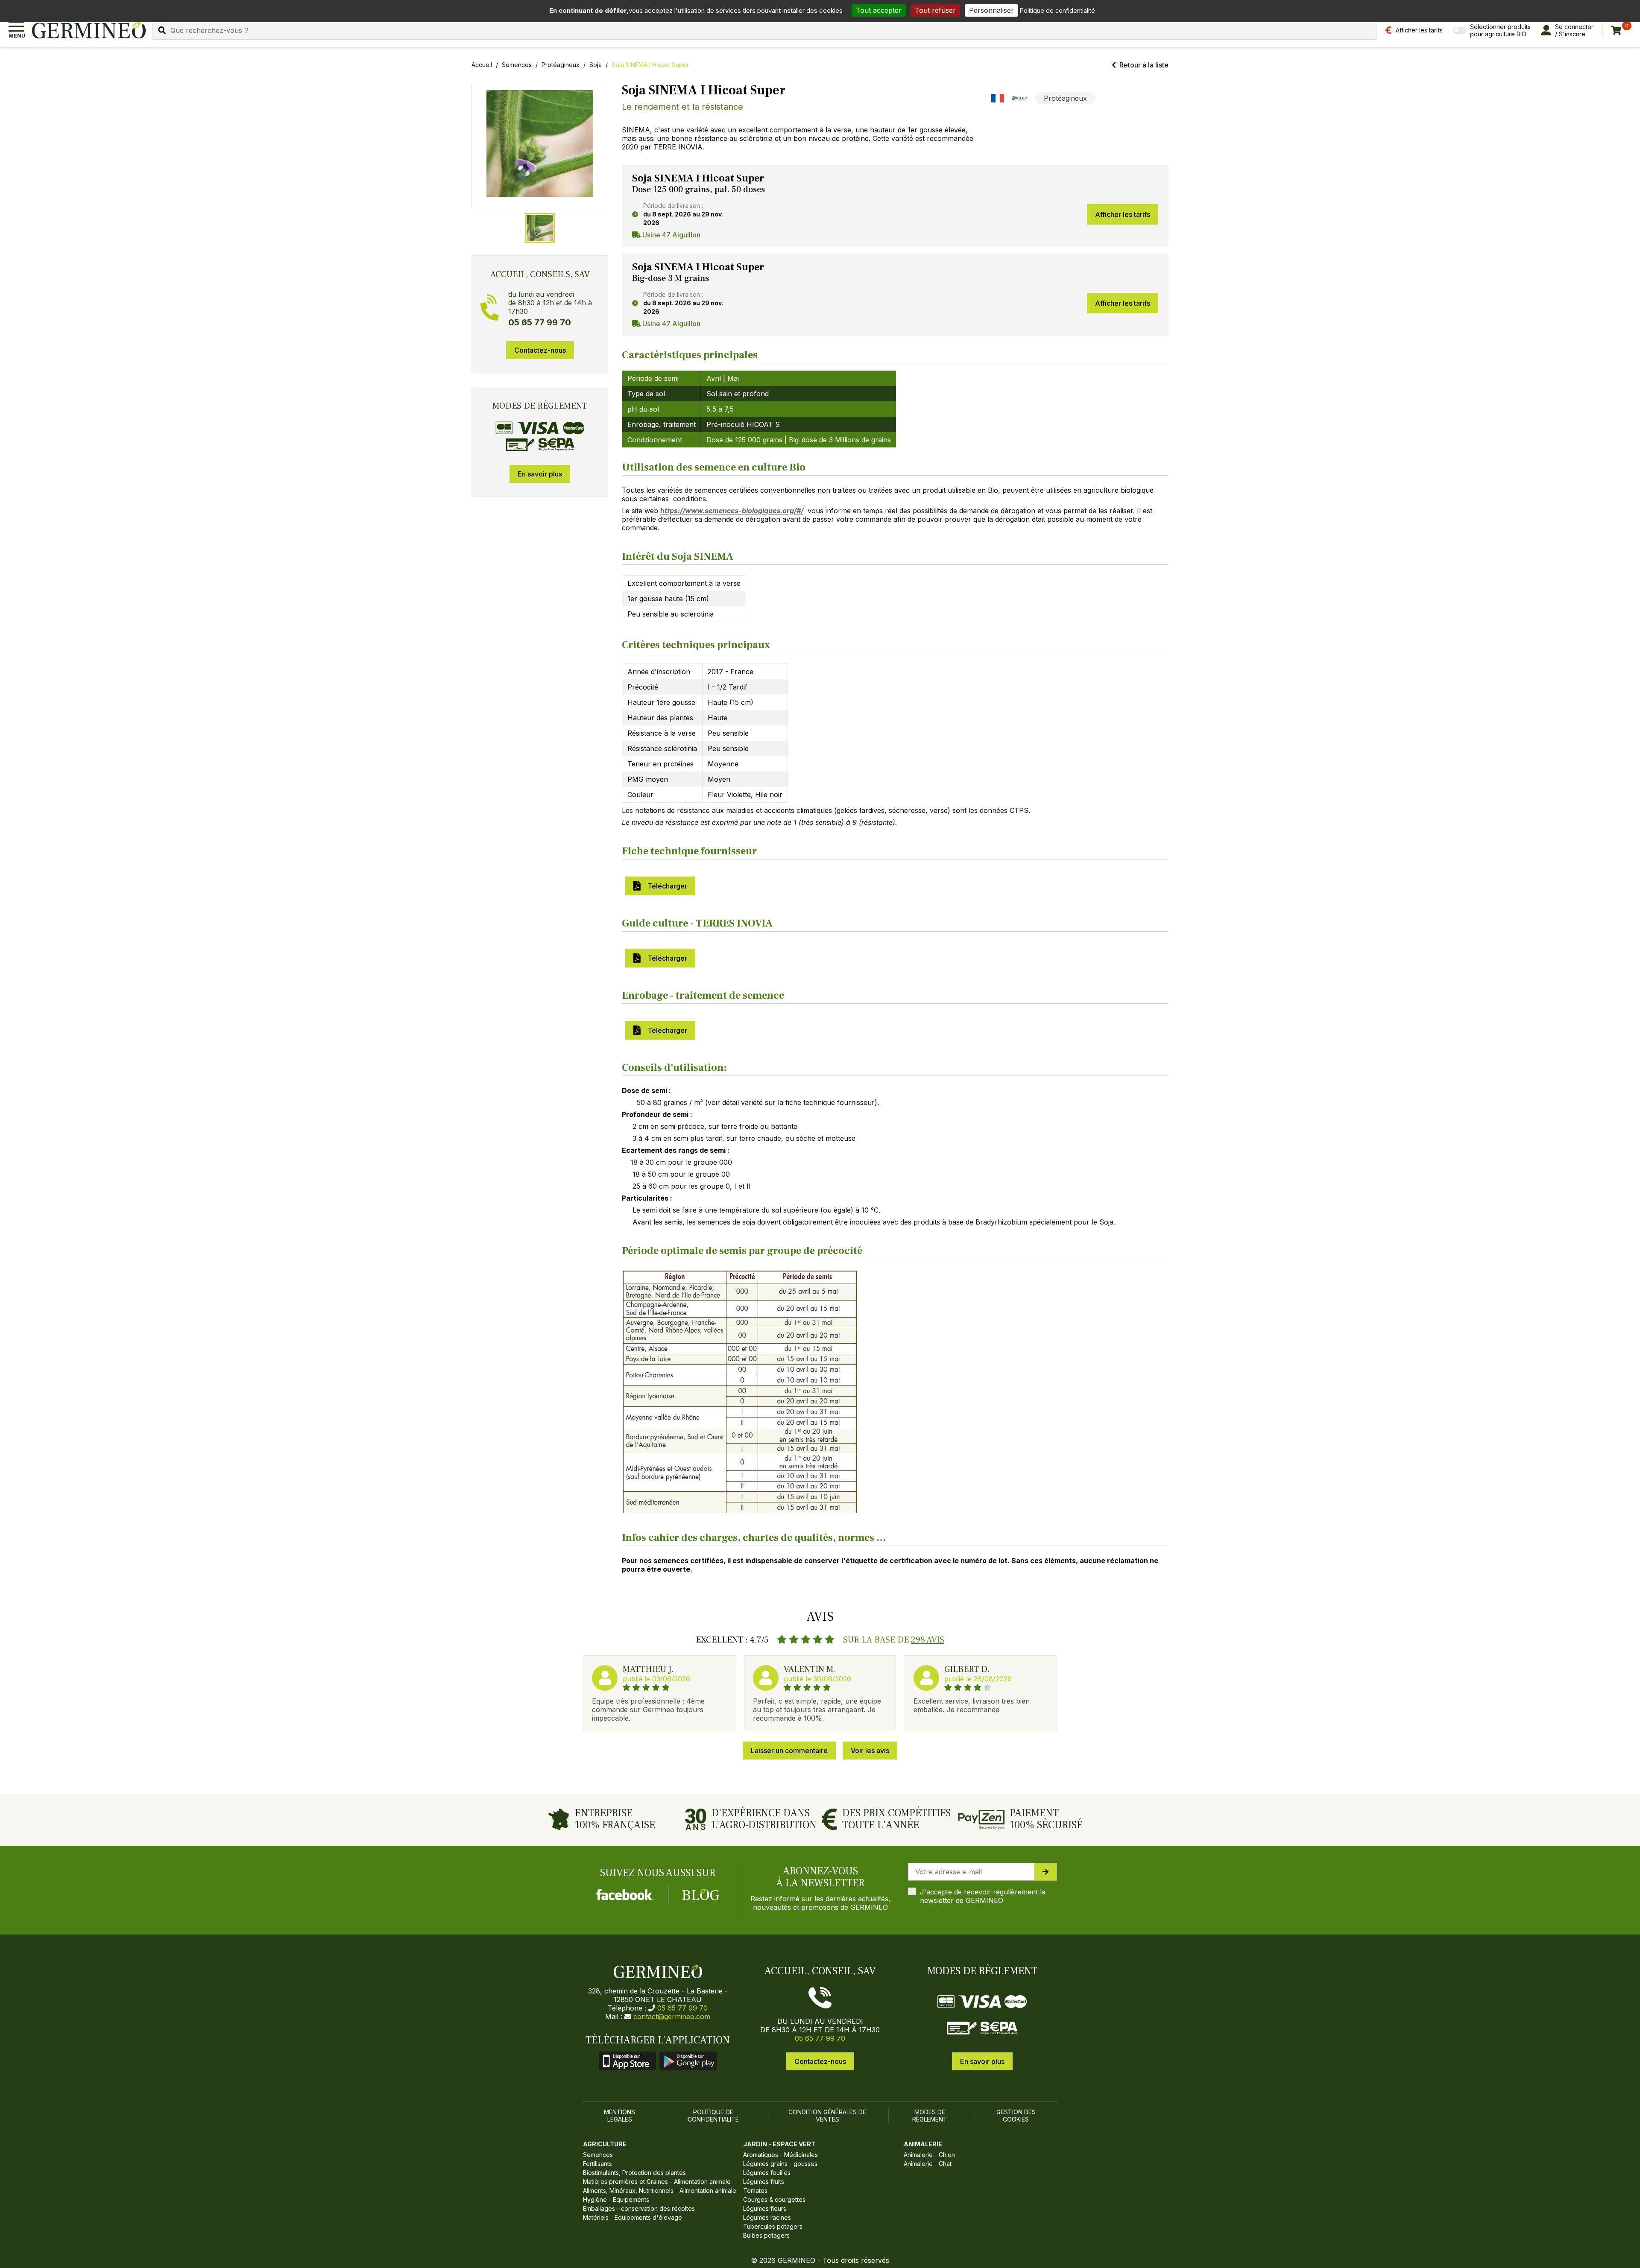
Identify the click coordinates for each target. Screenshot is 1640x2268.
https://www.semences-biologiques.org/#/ (732, 511)
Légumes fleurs (765, 2208)
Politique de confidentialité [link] (1057, 10)
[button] (540, 143)
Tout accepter (879, 10)
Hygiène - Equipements (616, 2199)
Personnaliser (991, 10)
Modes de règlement (930, 2116)
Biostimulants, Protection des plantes (634, 2173)
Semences (517, 65)
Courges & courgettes (774, 2199)
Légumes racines (767, 2217)
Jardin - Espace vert (779, 2144)
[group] (540, 146)
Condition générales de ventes (827, 2116)
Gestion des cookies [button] (1016, 2116)
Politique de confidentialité (713, 2116)
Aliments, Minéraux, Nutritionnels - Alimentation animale (660, 2191)
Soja (596, 65)
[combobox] (764, 30)
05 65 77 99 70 (682, 2008)
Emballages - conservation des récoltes (639, 2208)
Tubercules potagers (773, 2226)
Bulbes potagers (766, 2235)
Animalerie (923, 2144)
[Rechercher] (162, 30)
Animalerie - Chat (928, 2164)
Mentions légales (619, 2116)
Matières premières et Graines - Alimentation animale (657, 2182)
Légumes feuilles (767, 2173)
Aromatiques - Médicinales (780, 2155)
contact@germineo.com (672, 2017)
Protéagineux (561, 65)
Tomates (755, 2191)
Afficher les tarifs (1123, 214)
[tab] (540, 228)
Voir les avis (870, 1751)
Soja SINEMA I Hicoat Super (650, 65)
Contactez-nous (540, 350)
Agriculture (605, 2144)
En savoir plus (540, 474)
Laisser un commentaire (789, 1751)
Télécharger (666, 886)
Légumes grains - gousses (780, 2164)
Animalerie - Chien (929, 2155)
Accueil (482, 65)
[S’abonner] (1045, 1872)
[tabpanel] (895, 206)
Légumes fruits (764, 2182)
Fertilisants (597, 2164)
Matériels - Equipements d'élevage (633, 2217)
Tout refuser (935, 10)
